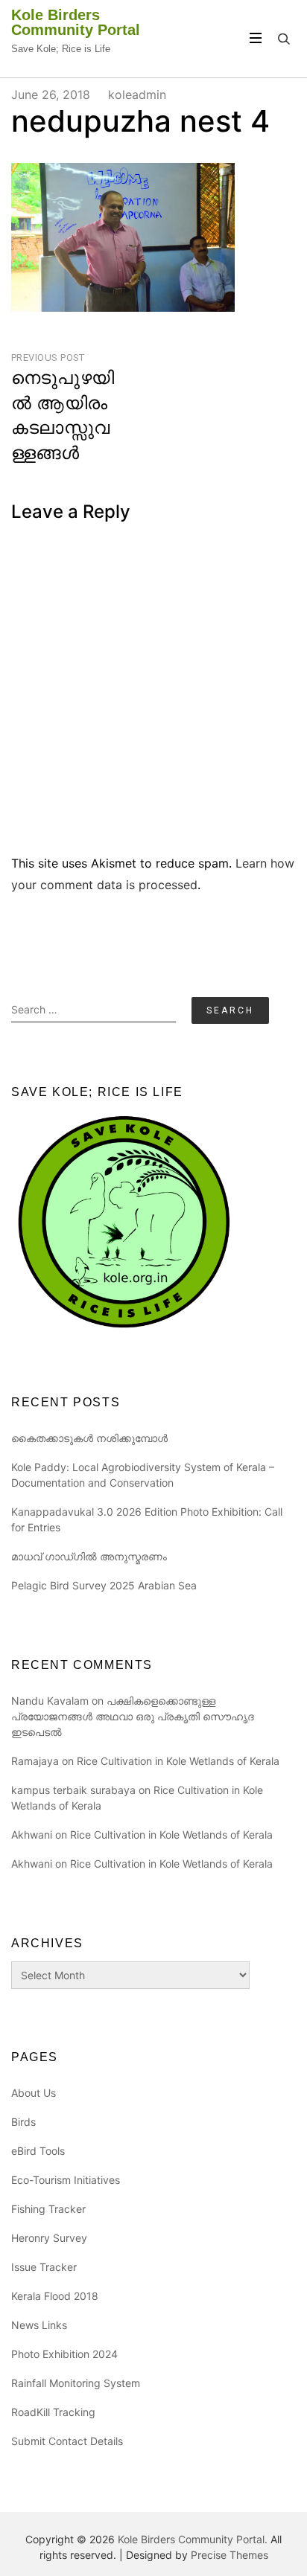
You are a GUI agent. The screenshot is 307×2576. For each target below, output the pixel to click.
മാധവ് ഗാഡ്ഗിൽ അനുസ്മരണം (89, 1556)
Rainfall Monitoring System (76, 2383)
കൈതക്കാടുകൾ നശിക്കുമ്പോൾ (89, 1438)
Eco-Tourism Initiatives (66, 2180)
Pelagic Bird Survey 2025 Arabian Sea (104, 1585)
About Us (34, 2093)
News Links (39, 2325)
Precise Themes (230, 2555)
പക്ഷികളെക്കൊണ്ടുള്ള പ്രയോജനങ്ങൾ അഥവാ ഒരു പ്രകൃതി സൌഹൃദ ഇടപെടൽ (133, 1716)
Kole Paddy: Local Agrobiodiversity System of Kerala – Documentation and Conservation (143, 1475)
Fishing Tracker (48, 2209)
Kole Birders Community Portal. (193, 2539)
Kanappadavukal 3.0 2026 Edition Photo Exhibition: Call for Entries (147, 1519)
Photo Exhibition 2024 (64, 2354)
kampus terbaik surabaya (73, 1790)
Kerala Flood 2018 (55, 2296)
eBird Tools (38, 2151)
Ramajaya (35, 1761)
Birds (23, 2122)
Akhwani (32, 1835)
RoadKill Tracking (53, 2412)
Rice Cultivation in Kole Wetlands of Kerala (178, 1761)
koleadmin (137, 94)
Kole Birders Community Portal (76, 22)
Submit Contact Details (67, 2441)
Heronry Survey (49, 2238)
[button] (123, 237)
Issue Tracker (44, 2267)
